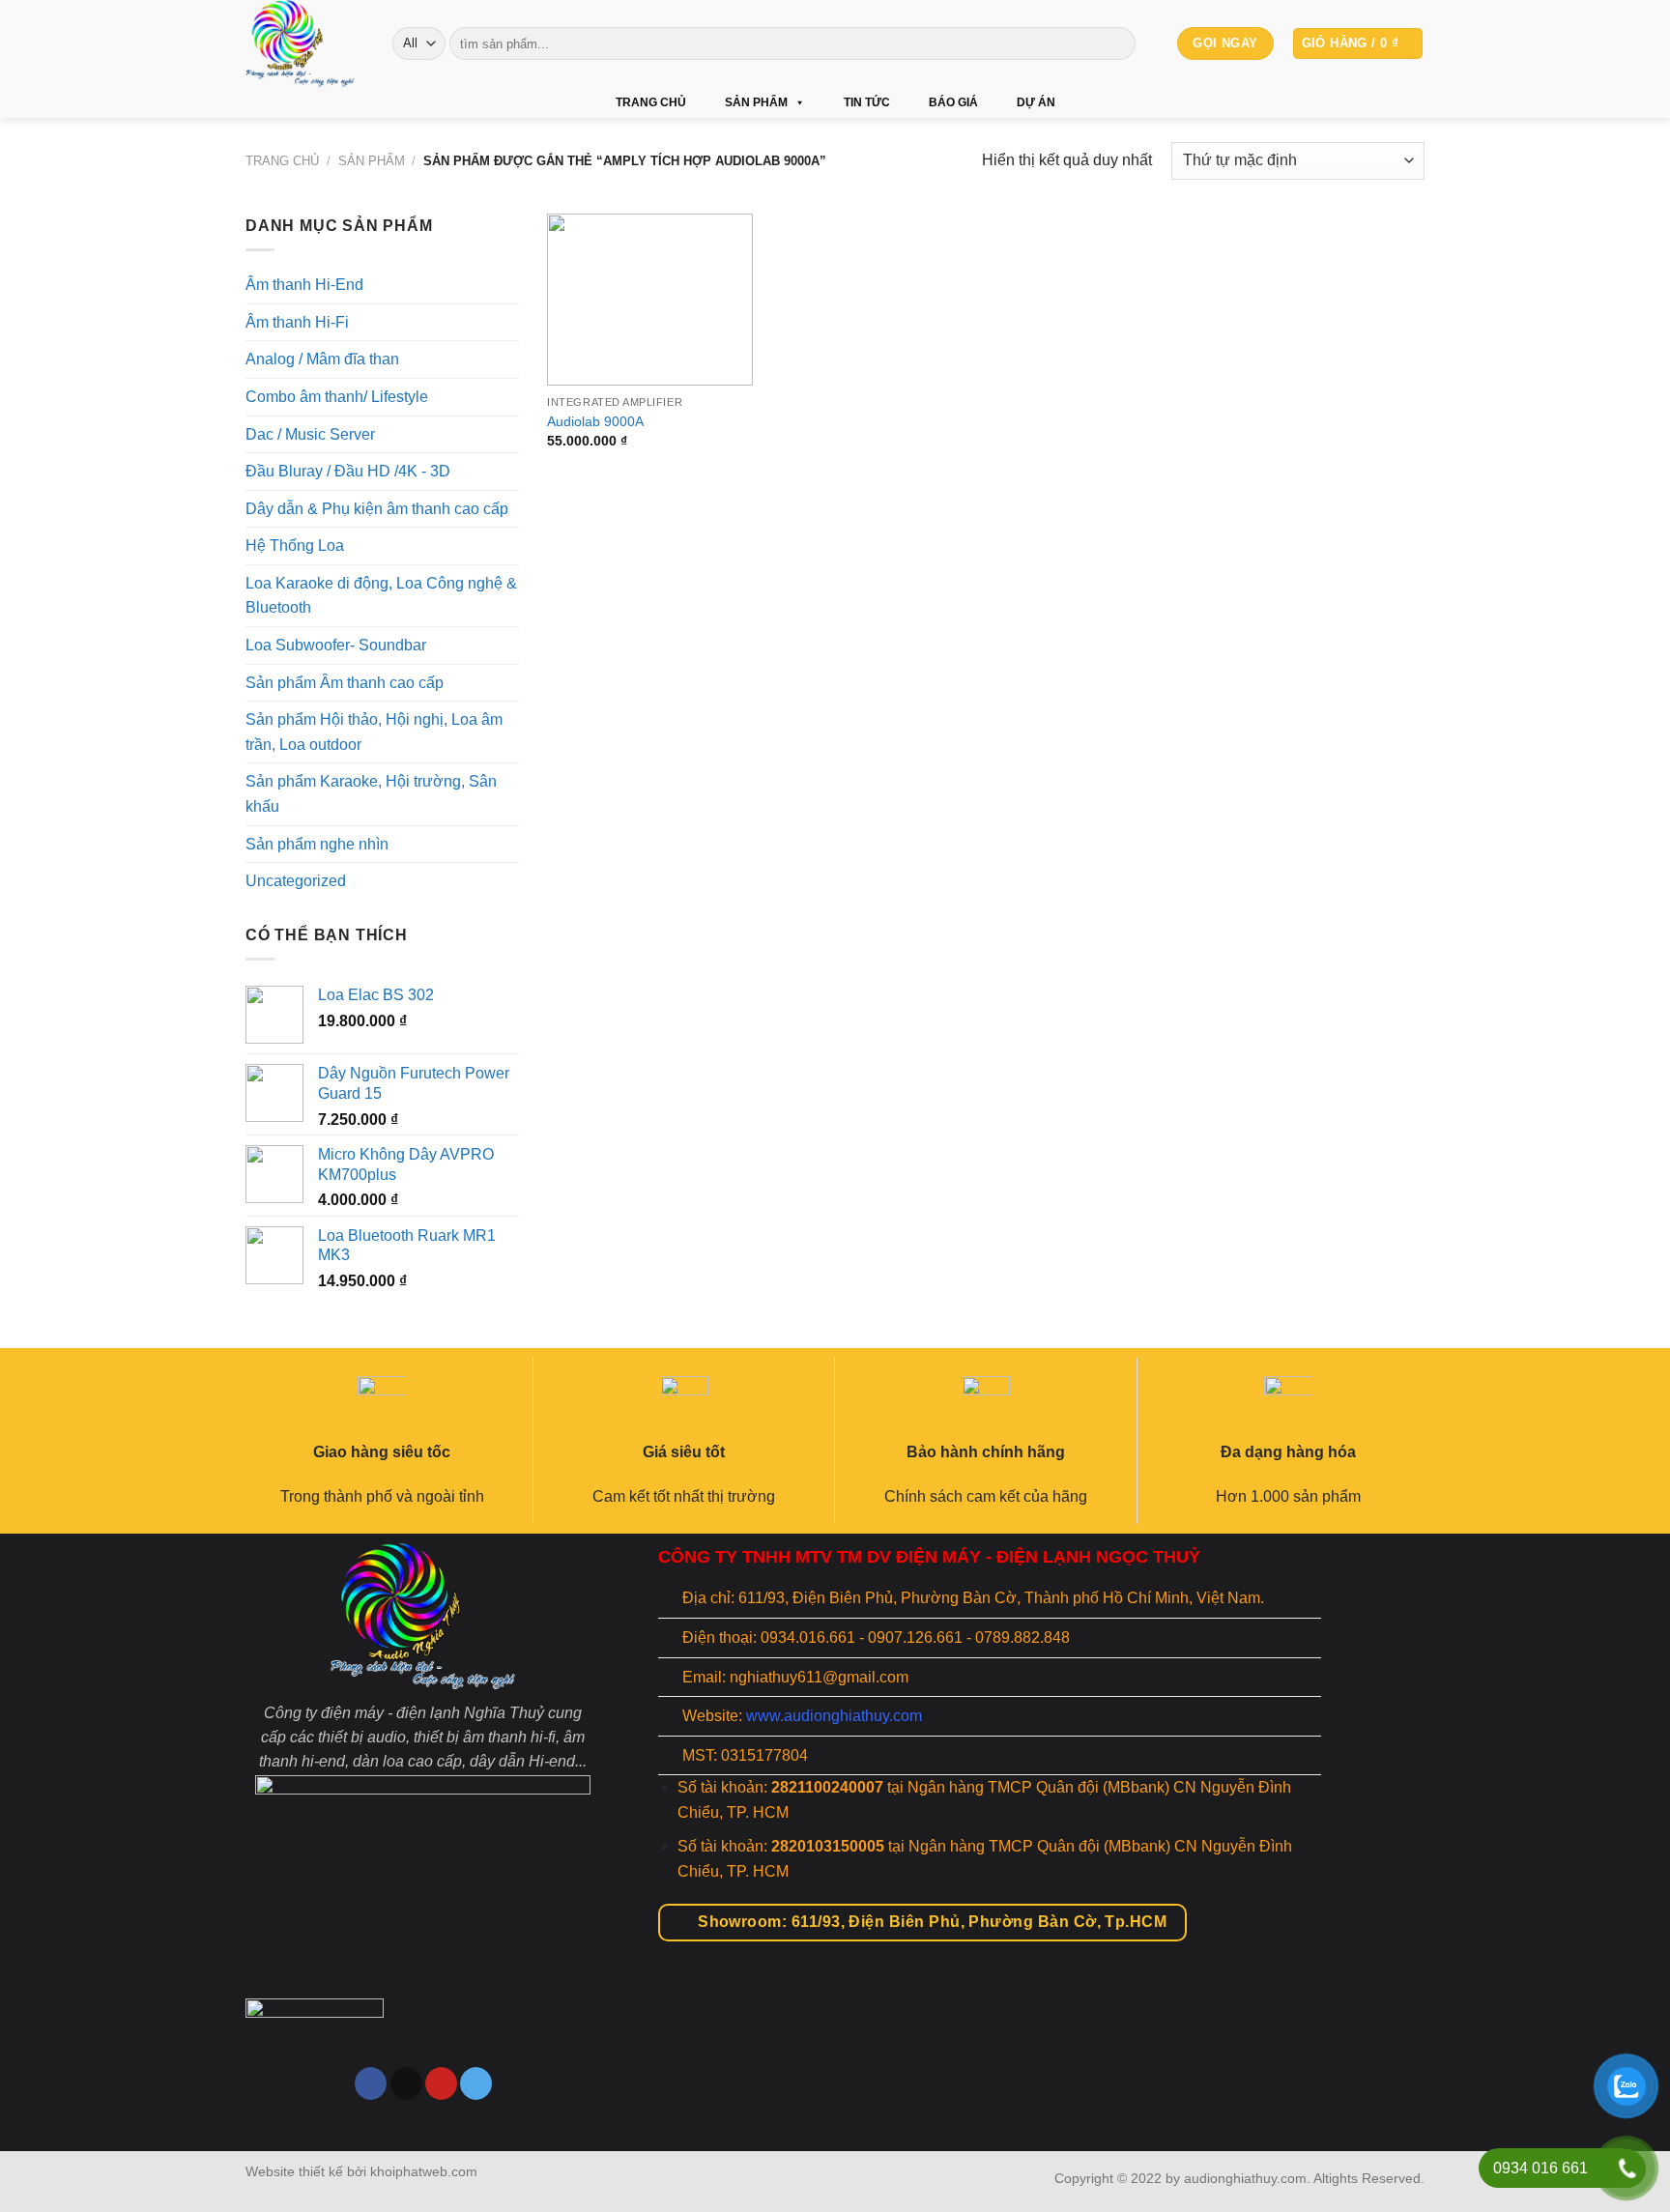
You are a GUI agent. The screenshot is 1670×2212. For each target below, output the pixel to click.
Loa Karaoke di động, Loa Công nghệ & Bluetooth (381, 596)
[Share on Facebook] (371, 2083)
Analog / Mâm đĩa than (322, 359)
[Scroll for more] (835, 2107)
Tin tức (867, 102)
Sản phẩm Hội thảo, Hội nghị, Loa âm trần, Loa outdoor (374, 732)
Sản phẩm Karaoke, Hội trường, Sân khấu (371, 794)
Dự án (1036, 102)
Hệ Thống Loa (295, 546)
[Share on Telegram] (476, 2083)
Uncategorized (296, 881)
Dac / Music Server (310, 433)
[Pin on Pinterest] (441, 2083)
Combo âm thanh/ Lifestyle (337, 397)
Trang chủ (651, 102)
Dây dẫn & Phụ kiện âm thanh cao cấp (377, 509)
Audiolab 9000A (595, 421)
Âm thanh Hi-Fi (297, 322)
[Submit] (1118, 43)
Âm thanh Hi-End (304, 285)
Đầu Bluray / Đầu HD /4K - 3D (348, 471)
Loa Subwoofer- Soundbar (336, 645)
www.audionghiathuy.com (834, 1716)
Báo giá (953, 102)
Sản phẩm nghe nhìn (317, 844)
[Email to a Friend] (406, 2083)
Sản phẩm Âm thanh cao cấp (345, 683)
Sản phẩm (756, 102)
